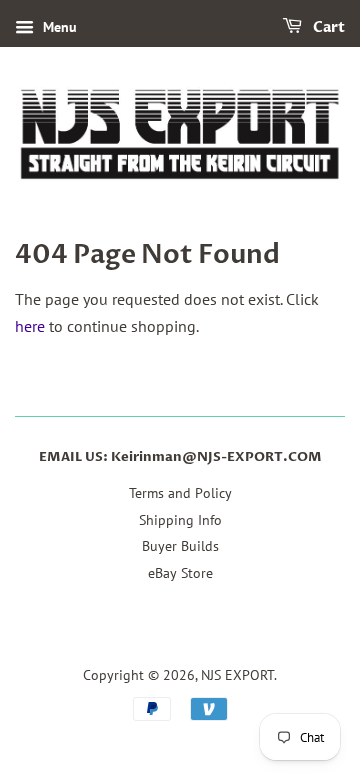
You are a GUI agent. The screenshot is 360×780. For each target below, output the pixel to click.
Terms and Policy (180, 493)
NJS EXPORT (237, 675)
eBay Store (180, 573)
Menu (58, 27)
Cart (327, 27)
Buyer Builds (180, 546)
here (30, 326)
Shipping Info (180, 520)
